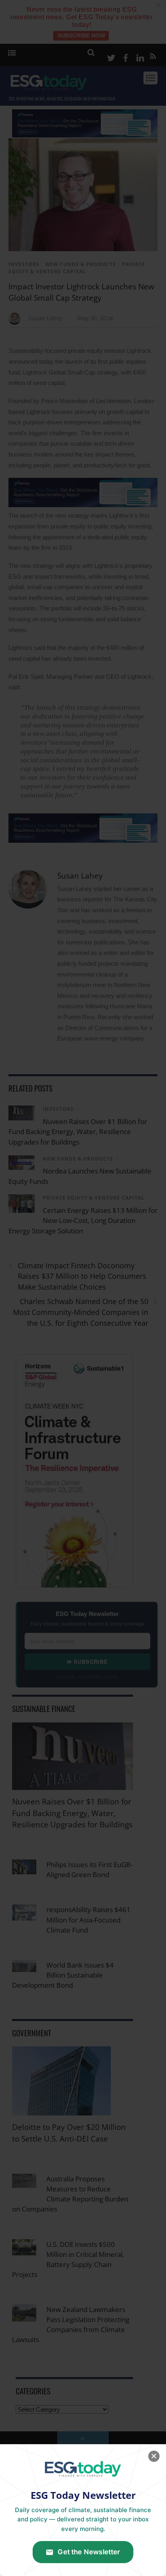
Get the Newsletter (89, 2552)
